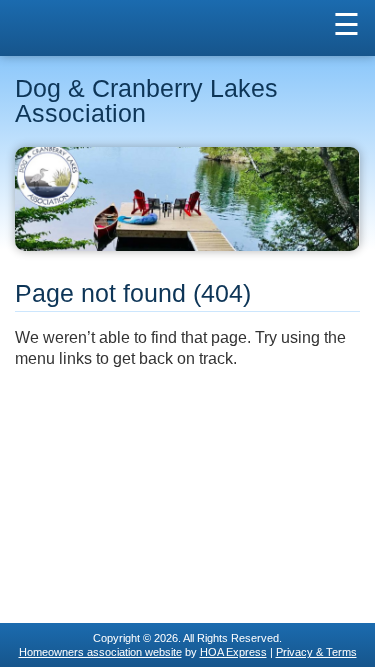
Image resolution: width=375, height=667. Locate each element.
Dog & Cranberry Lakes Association (146, 101)
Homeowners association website (100, 652)
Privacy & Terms (316, 652)
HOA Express (233, 652)
